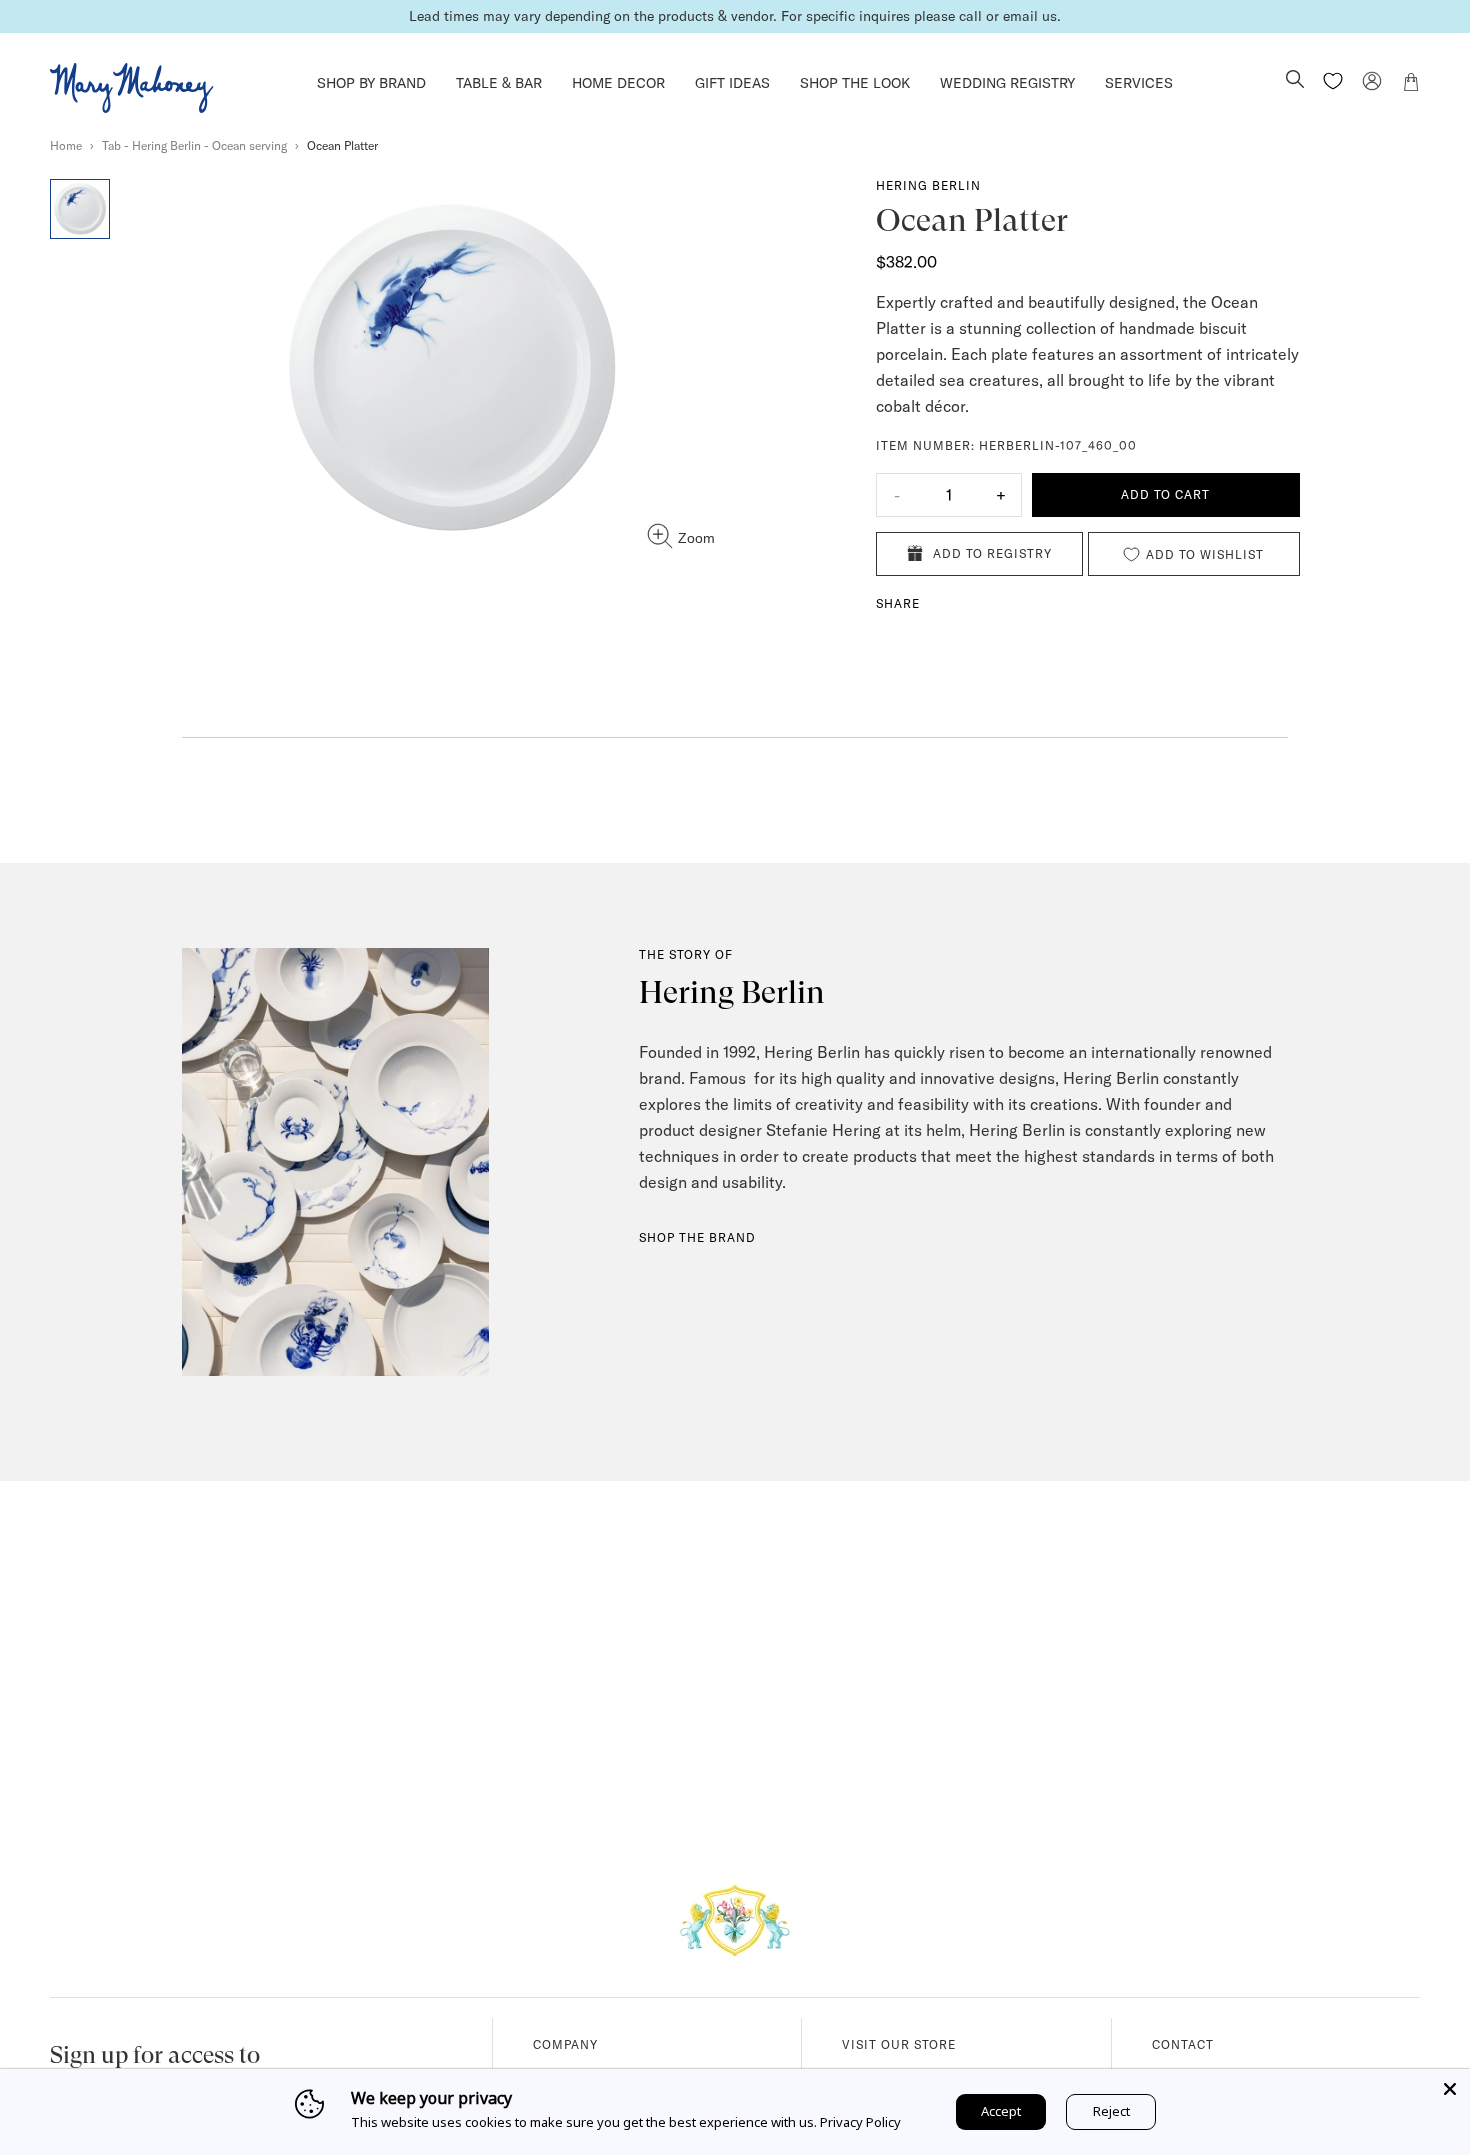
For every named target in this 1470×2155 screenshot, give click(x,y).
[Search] (1295, 81)
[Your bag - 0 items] (1411, 85)
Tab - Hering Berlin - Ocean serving (194, 145)
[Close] (1450, 2089)
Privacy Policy (860, 2122)
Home (66, 145)
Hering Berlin (928, 185)
